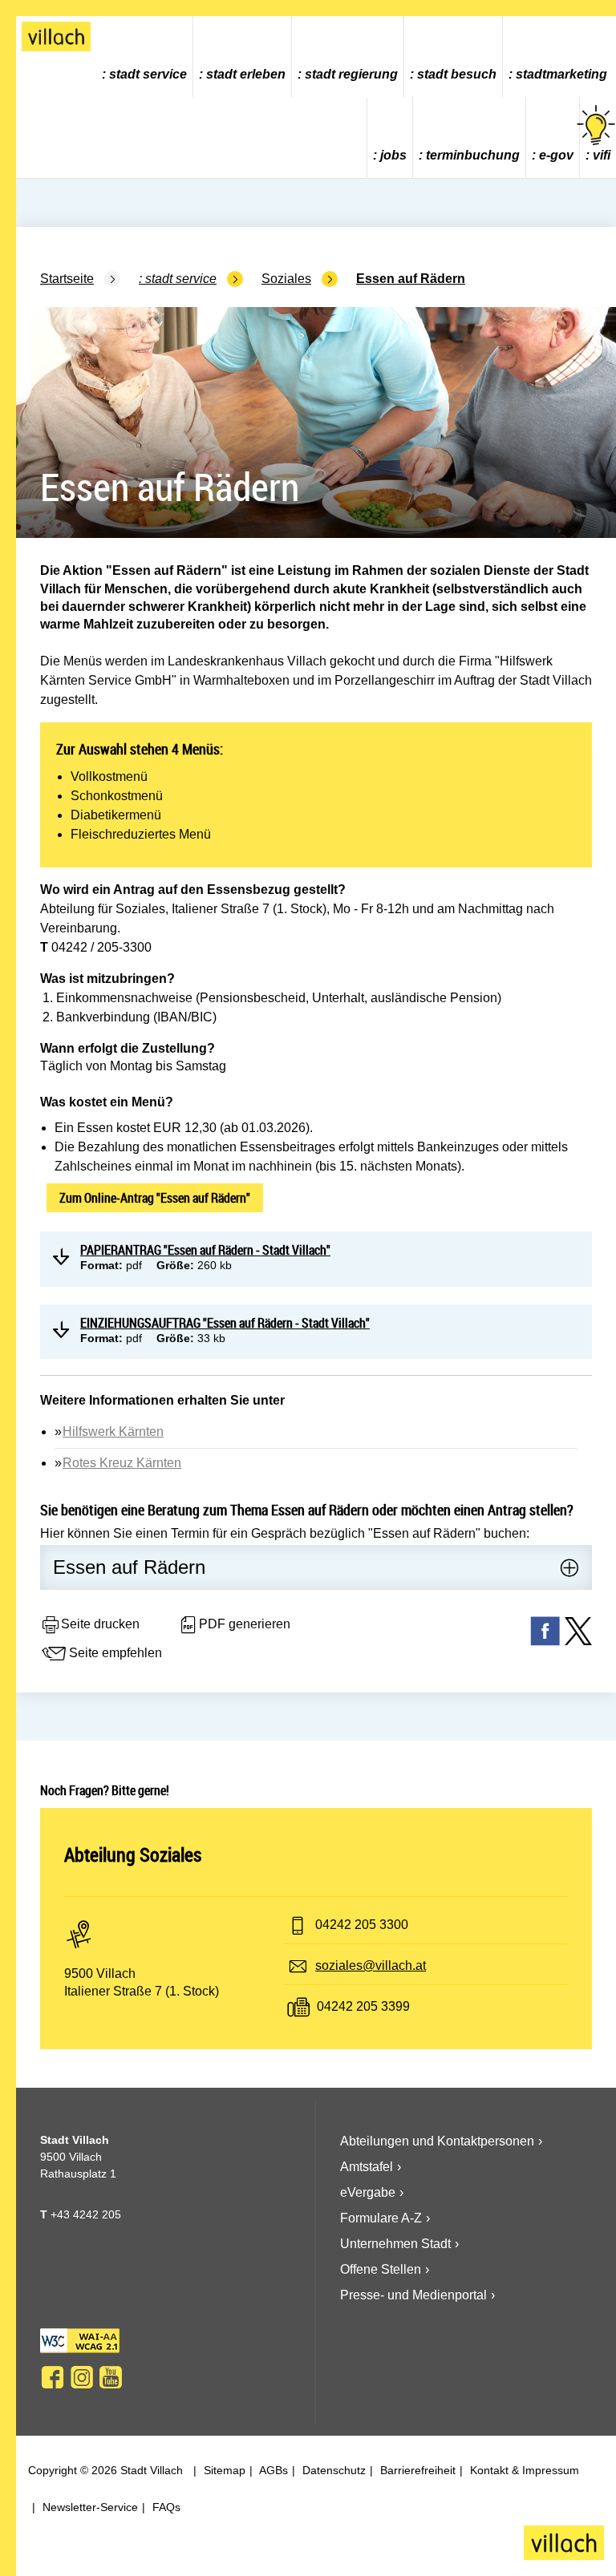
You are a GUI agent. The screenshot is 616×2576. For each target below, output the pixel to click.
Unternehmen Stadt (395, 2244)
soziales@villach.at (371, 1965)
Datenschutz (332, 2470)
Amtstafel (367, 2167)
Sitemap (223, 2470)
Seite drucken (100, 1624)
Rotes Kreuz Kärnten (122, 1463)
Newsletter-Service (89, 2507)
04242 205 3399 (363, 2006)
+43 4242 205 (86, 2214)
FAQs (165, 2507)
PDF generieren (245, 1624)
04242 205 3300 (362, 1925)
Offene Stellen (381, 2269)
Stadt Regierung (351, 74)
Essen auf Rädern (411, 279)
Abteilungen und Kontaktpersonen (437, 2141)
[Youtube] (111, 2377)
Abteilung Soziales (133, 1854)
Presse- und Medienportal (413, 2295)
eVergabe (368, 2192)
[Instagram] (82, 2377)
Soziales (286, 279)
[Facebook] (53, 2377)
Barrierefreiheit (416, 2470)
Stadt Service (148, 74)
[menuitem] (145, 57)
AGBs (272, 2470)
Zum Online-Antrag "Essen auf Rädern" (155, 1198)
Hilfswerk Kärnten (113, 1432)
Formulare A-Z (381, 2218)
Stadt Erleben (246, 74)
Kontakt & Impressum (523, 2470)
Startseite (67, 279)
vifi (602, 155)
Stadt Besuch (457, 74)
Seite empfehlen (115, 1653)
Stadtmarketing (561, 74)
